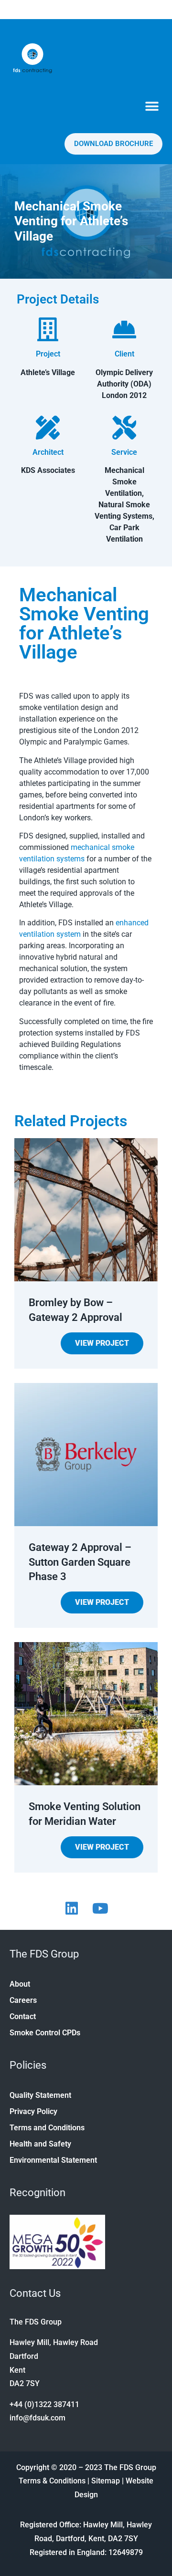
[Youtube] (100, 1908)
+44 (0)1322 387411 (44, 2404)
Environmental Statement (53, 2160)
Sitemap (106, 2481)
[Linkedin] (72, 1908)
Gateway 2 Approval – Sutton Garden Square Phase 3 (80, 1562)
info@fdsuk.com (38, 2418)
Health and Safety (40, 2144)
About (20, 1984)
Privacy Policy (33, 2111)
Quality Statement (40, 2095)
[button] (152, 106)
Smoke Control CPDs (45, 2033)
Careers (23, 2000)
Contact (23, 2016)
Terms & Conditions (52, 2481)
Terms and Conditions (47, 2128)
